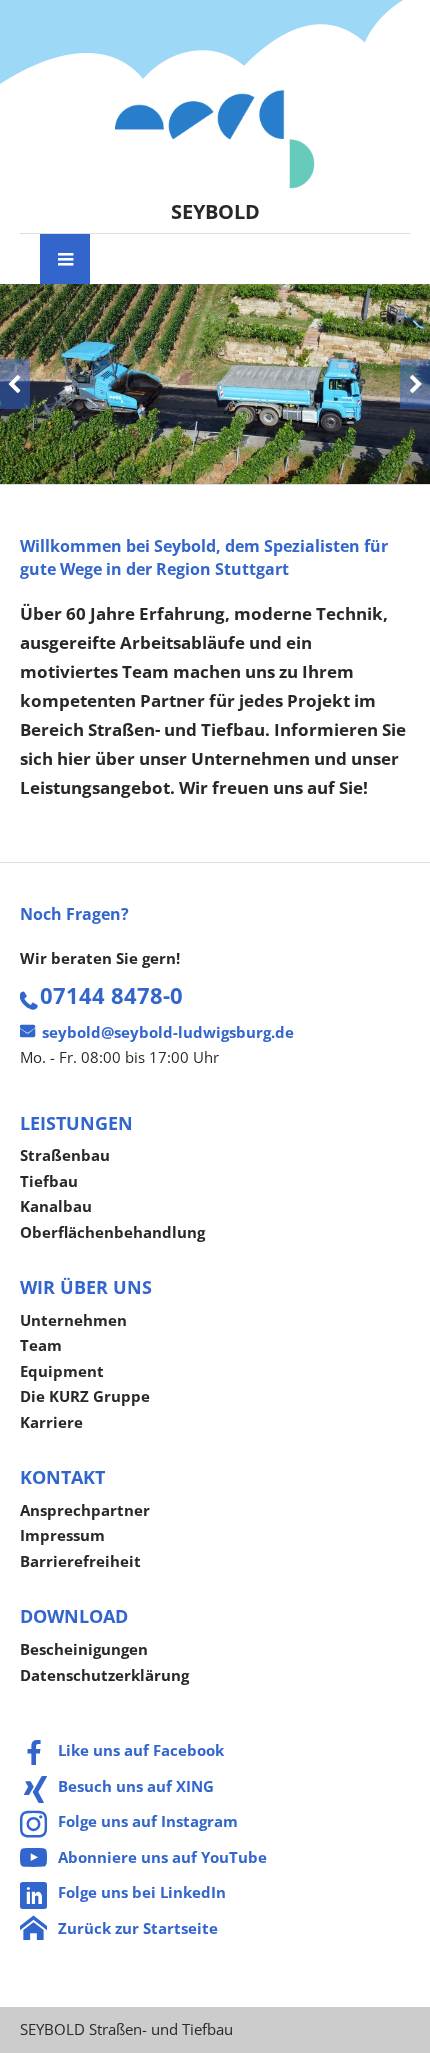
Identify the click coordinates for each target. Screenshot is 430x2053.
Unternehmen (73, 1320)
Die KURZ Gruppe (85, 1396)
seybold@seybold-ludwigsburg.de (168, 1032)
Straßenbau (65, 1155)
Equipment (62, 1371)
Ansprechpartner (85, 1510)
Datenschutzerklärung (104, 1675)
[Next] (415, 384)
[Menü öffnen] (65, 259)
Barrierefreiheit (80, 1561)
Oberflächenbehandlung (112, 1232)
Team (41, 1345)
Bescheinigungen (84, 1649)
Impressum (62, 1535)
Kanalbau (56, 1206)
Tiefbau (49, 1181)
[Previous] (15, 384)
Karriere (51, 1422)
